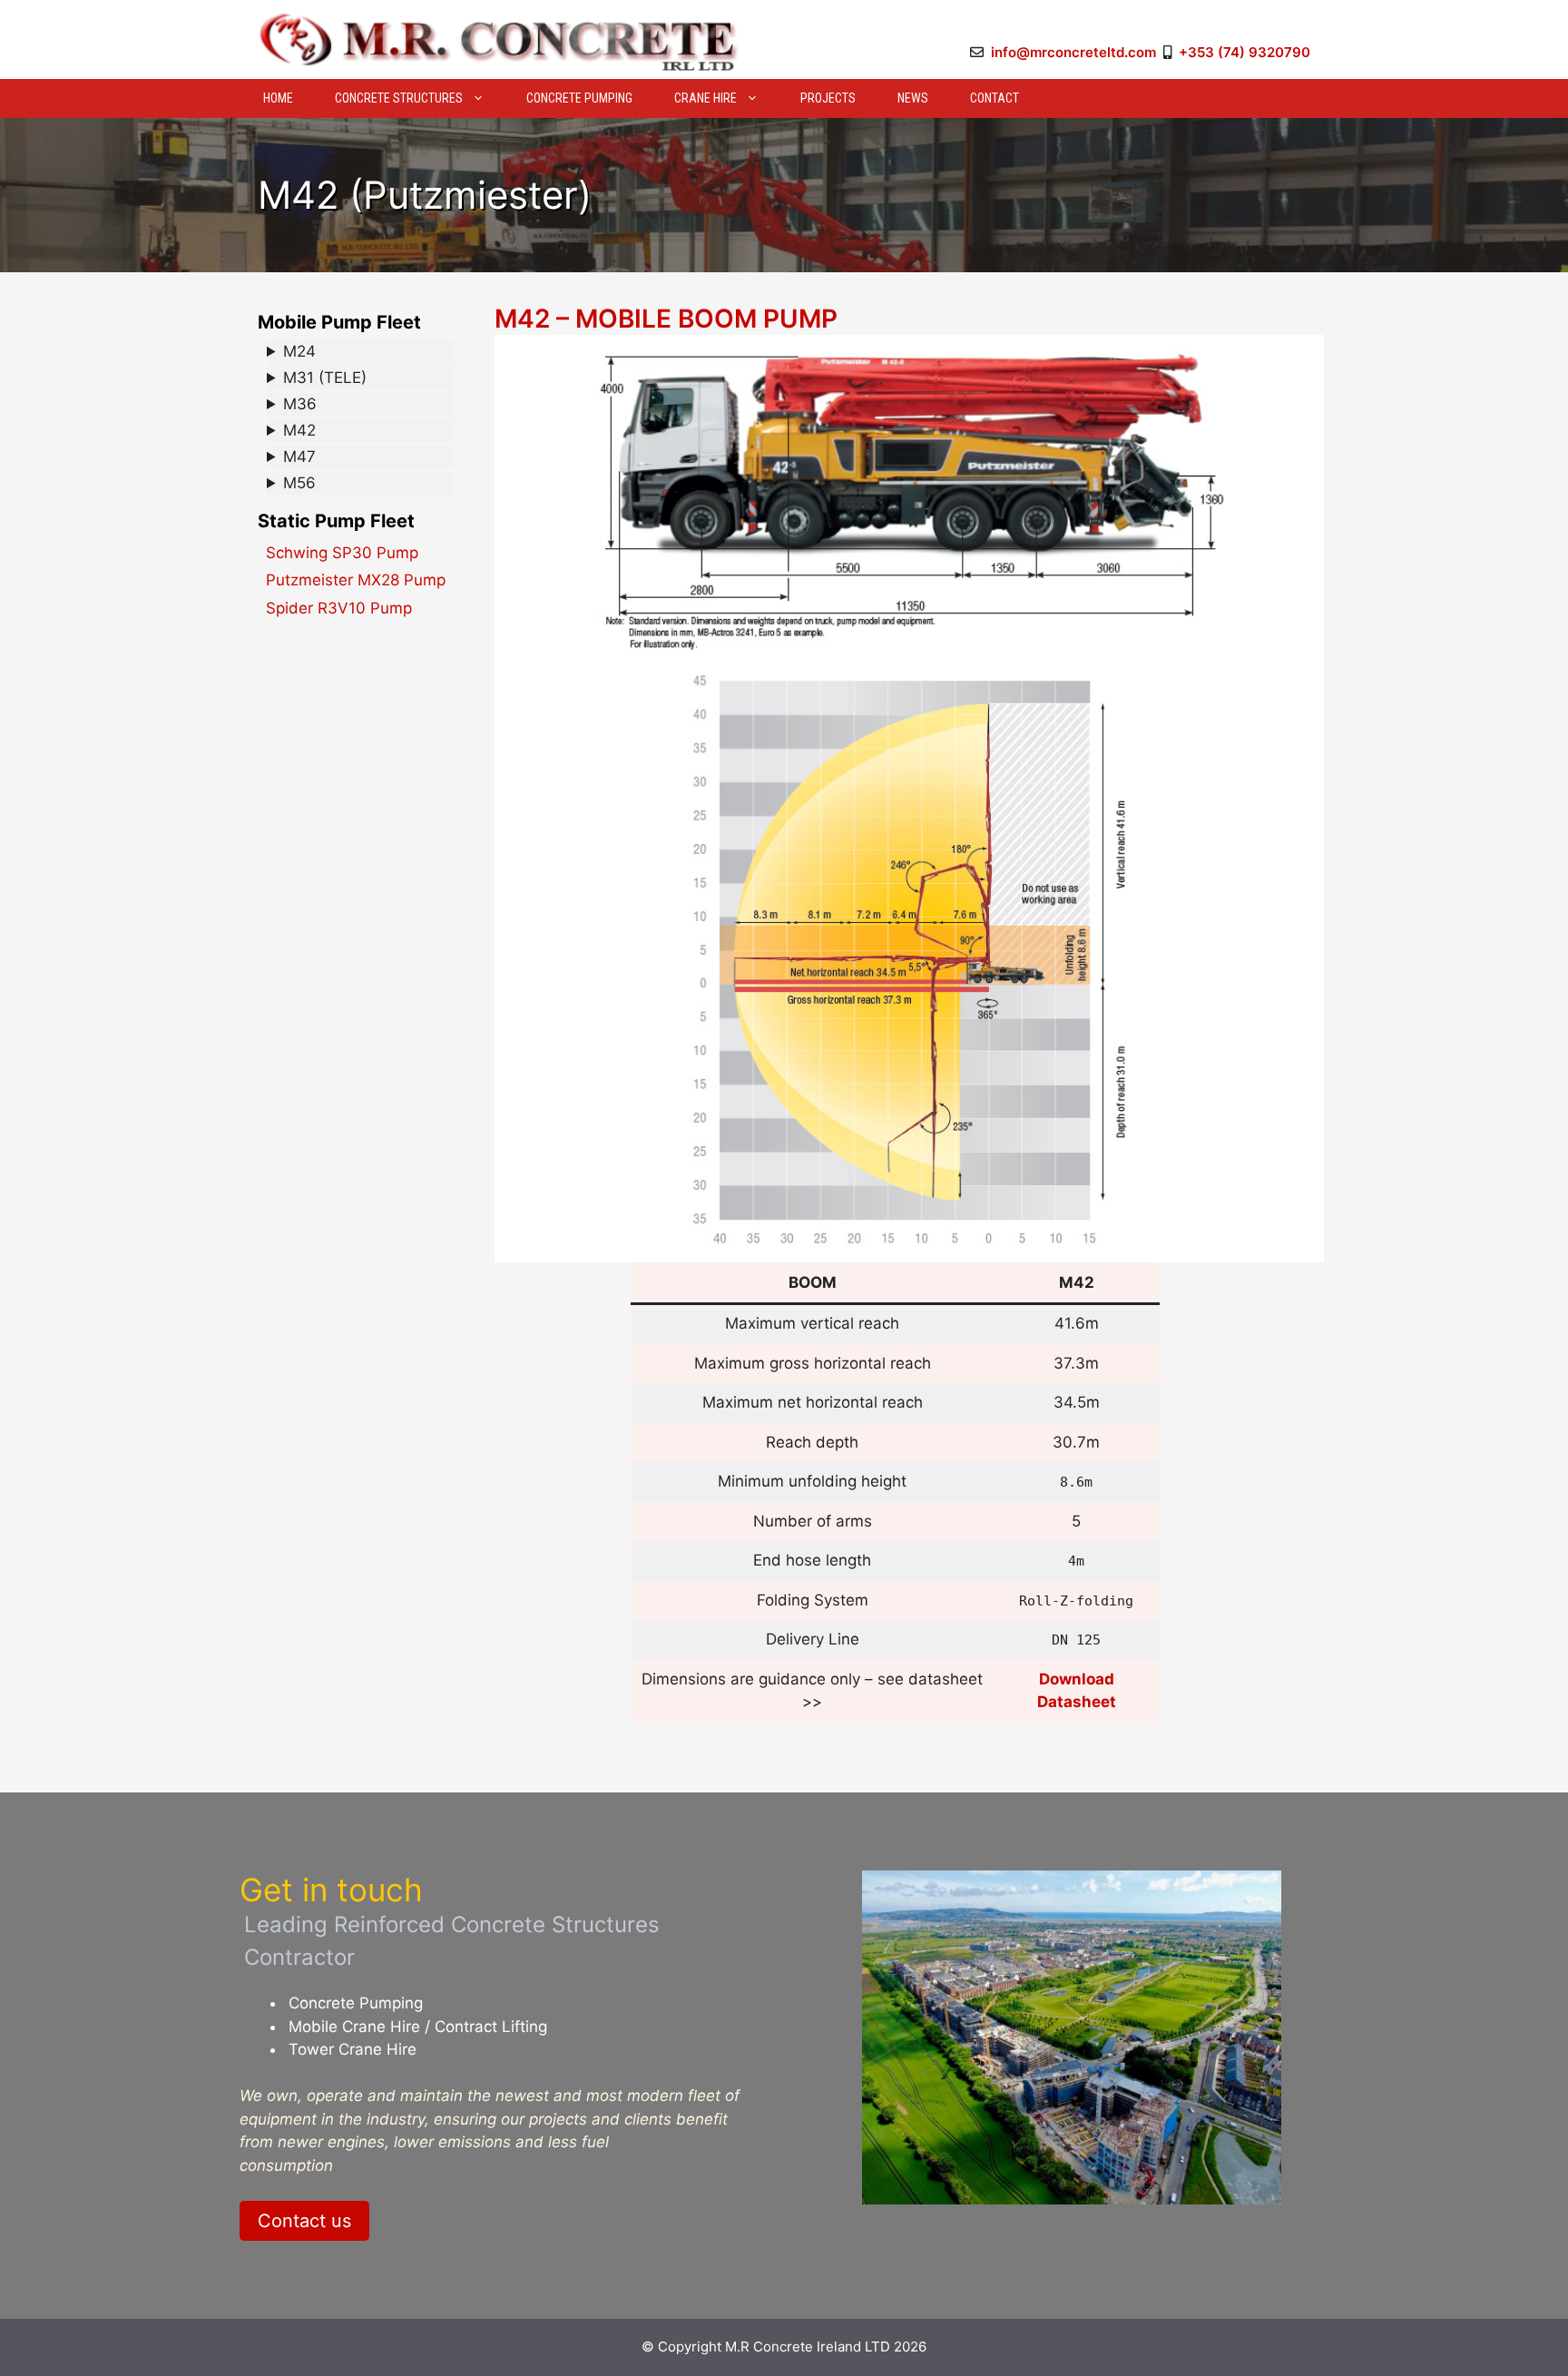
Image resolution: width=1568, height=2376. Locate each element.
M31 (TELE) (325, 378)
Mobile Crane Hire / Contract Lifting (418, 2027)
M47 (299, 457)
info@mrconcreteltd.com (1073, 52)
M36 (300, 404)
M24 (299, 351)
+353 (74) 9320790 (1245, 52)
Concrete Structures (399, 98)
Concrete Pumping (579, 98)
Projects (828, 98)
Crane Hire (706, 98)
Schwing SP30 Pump (342, 553)
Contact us (304, 2221)
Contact (995, 98)
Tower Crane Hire (353, 2049)
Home (278, 98)
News (913, 98)
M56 (299, 483)
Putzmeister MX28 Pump (356, 580)
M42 (299, 430)
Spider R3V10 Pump (339, 608)
